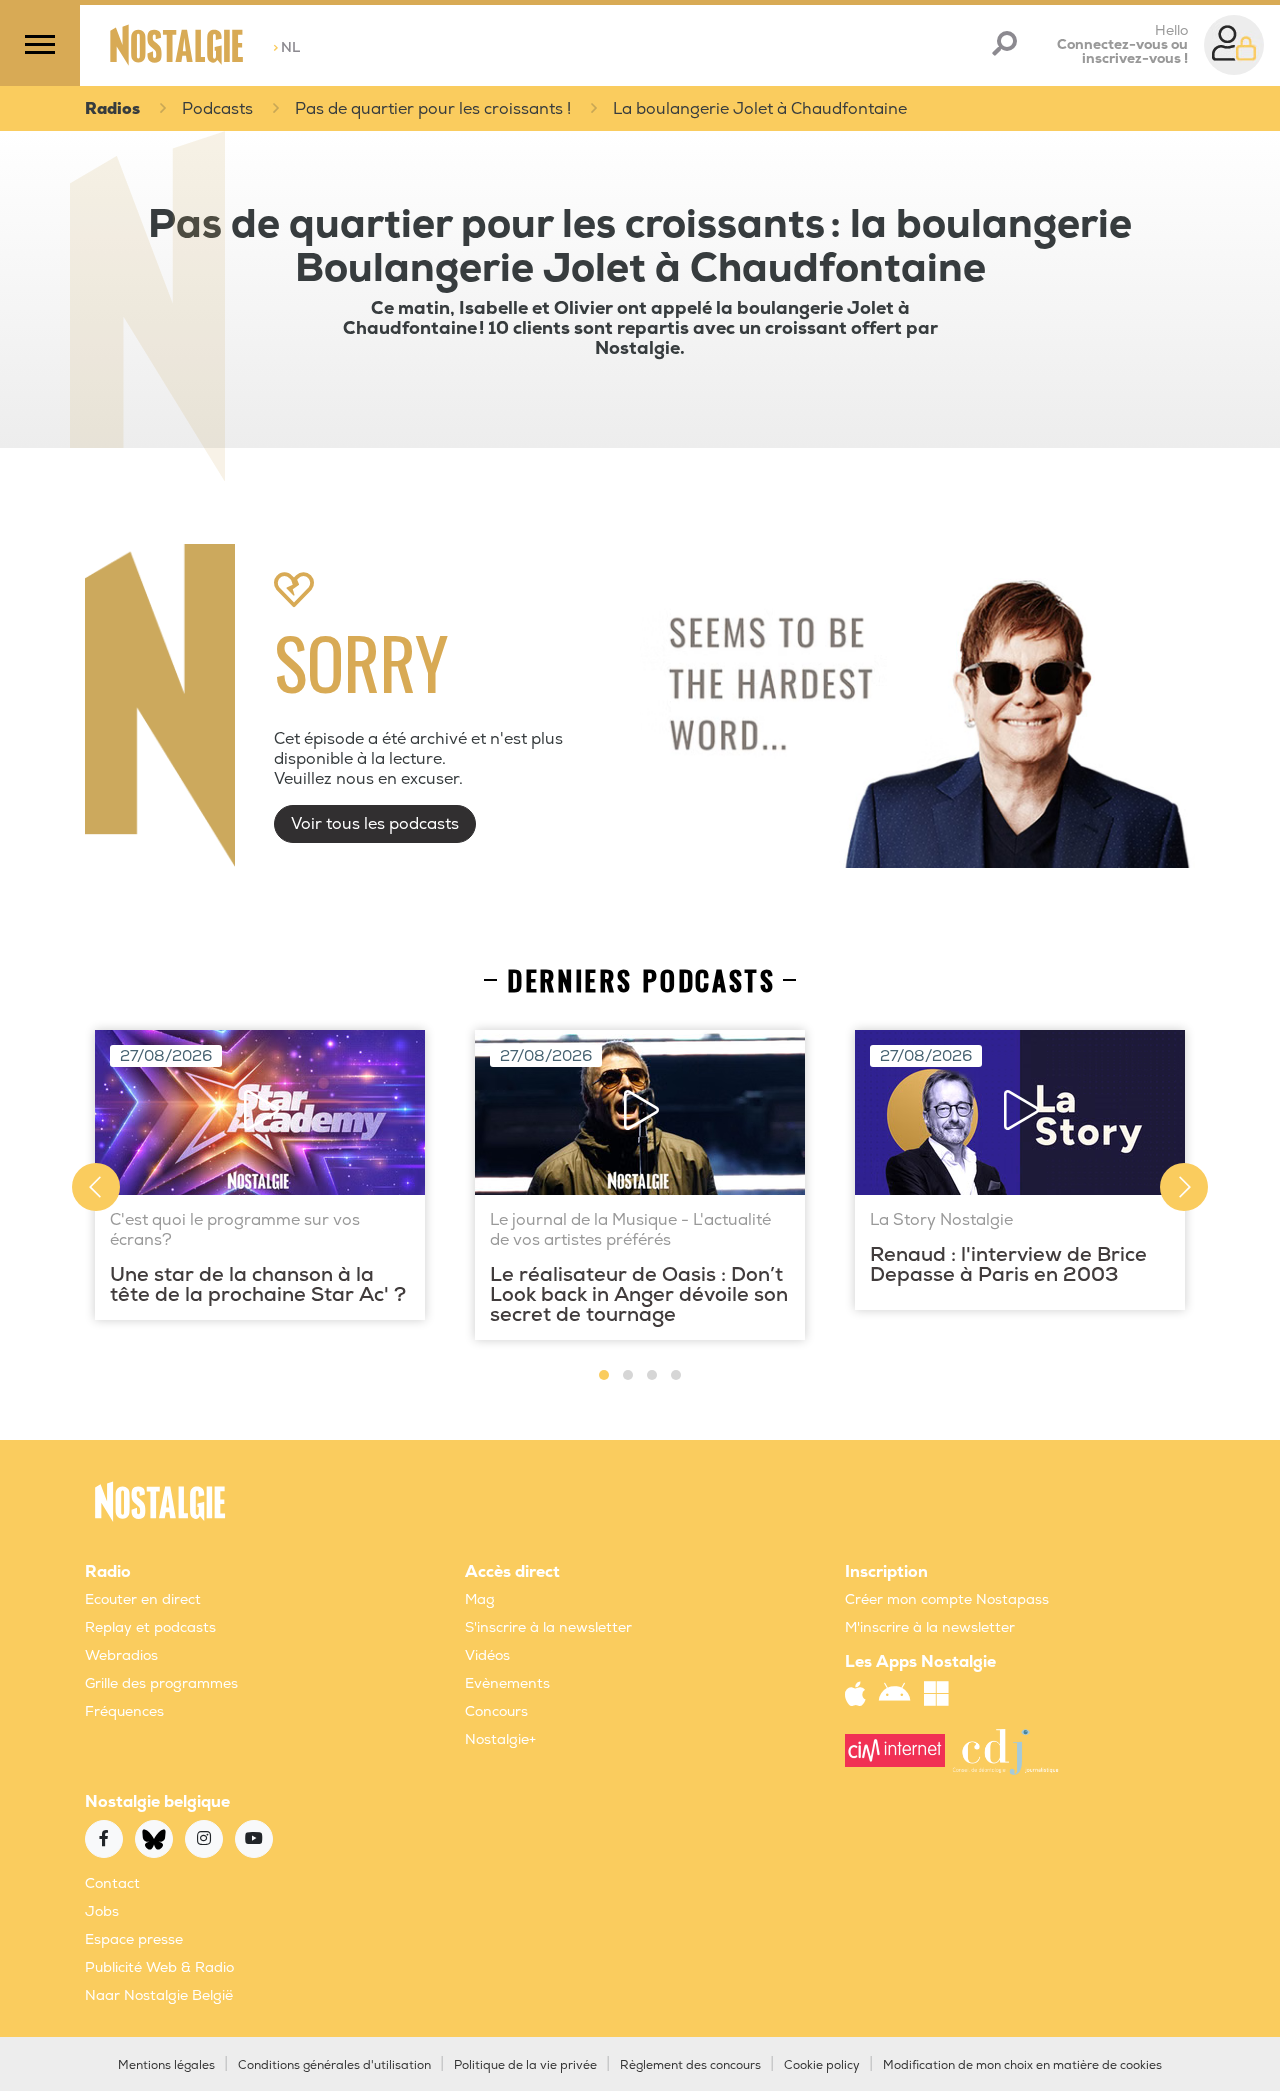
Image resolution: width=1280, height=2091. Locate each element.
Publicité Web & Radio (159, 1967)
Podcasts (217, 109)
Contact (112, 1883)
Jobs (102, 1911)
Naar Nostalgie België (159, 1995)
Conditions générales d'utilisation (334, 2065)
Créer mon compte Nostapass (947, 1599)
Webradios (121, 1655)
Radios (112, 109)
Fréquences (124, 1711)
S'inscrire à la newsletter (548, 1627)
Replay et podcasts (150, 1627)
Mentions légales (166, 2065)
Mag (480, 1599)
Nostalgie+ (500, 1739)
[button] (604, 1375)
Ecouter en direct (143, 1599)
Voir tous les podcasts (375, 824)
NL (286, 47)
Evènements (507, 1683)
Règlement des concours (690, 2065)
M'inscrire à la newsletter (930, 1627)
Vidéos (487, 1655)
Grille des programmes (161, 1683)
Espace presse (134, 1939)
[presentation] (96, 1187)
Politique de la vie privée (525, 2065)
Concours (496, 1711)
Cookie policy (822, 2065)
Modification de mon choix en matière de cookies (1022, 2065)
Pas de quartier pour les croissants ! (433, 109)
